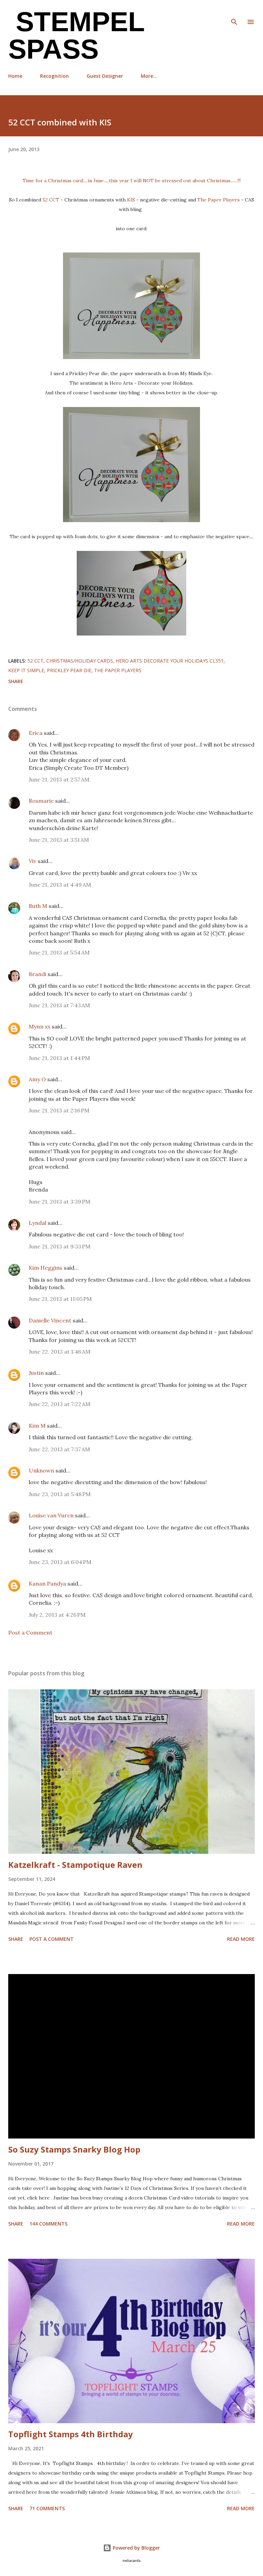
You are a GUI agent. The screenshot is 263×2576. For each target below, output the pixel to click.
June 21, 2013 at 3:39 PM (60, 1201)
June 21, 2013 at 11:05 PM (60, 1299)
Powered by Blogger (136, 2548)
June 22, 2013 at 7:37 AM (59, 1449)
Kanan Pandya (47, 1583)
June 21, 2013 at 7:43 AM (59, 1005)
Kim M (37, 1426)
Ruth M (38, 906)
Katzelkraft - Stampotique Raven (75, 1865)
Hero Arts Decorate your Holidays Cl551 (170, 661)
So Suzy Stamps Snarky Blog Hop (74, 2149)
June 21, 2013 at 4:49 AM (60, 885)
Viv (33, 861)
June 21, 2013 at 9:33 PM (60, 1246)
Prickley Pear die (69, 670)
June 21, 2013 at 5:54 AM (59, 952)
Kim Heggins (46, 1268)
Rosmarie (41, 801)
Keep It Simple (26, 670)
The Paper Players (218, 200)
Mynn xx (40, 1026)
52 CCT (51, 200)
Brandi (37, 974)
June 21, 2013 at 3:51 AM (59, 840)
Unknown (41, 1470)
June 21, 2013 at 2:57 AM (59, 779)
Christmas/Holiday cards (80, 661)
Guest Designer (105, 76)
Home (15, 76)
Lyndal (37, 1223)
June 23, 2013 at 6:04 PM (60, 1562)
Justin (36, 1373)
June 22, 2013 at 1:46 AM (60, 1352)
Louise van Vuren (51, 1515)
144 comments (48, 2224)
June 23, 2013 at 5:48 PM (60, 1494)
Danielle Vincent (50, 1320)
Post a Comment (30, 1632)
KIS (131, 200)
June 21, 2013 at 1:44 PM (59, 1058)
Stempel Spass (76, 35)
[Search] (234, 12)
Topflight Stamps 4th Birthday (71, 2434)
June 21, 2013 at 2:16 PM (59, 1110)
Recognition (54, 76)
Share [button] (16, 681)
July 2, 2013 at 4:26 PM (57, 1615)
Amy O (37, 1079)
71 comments (47, 2508)
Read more (241, 1939)
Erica (36, 733)
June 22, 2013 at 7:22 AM (60, 1404)
